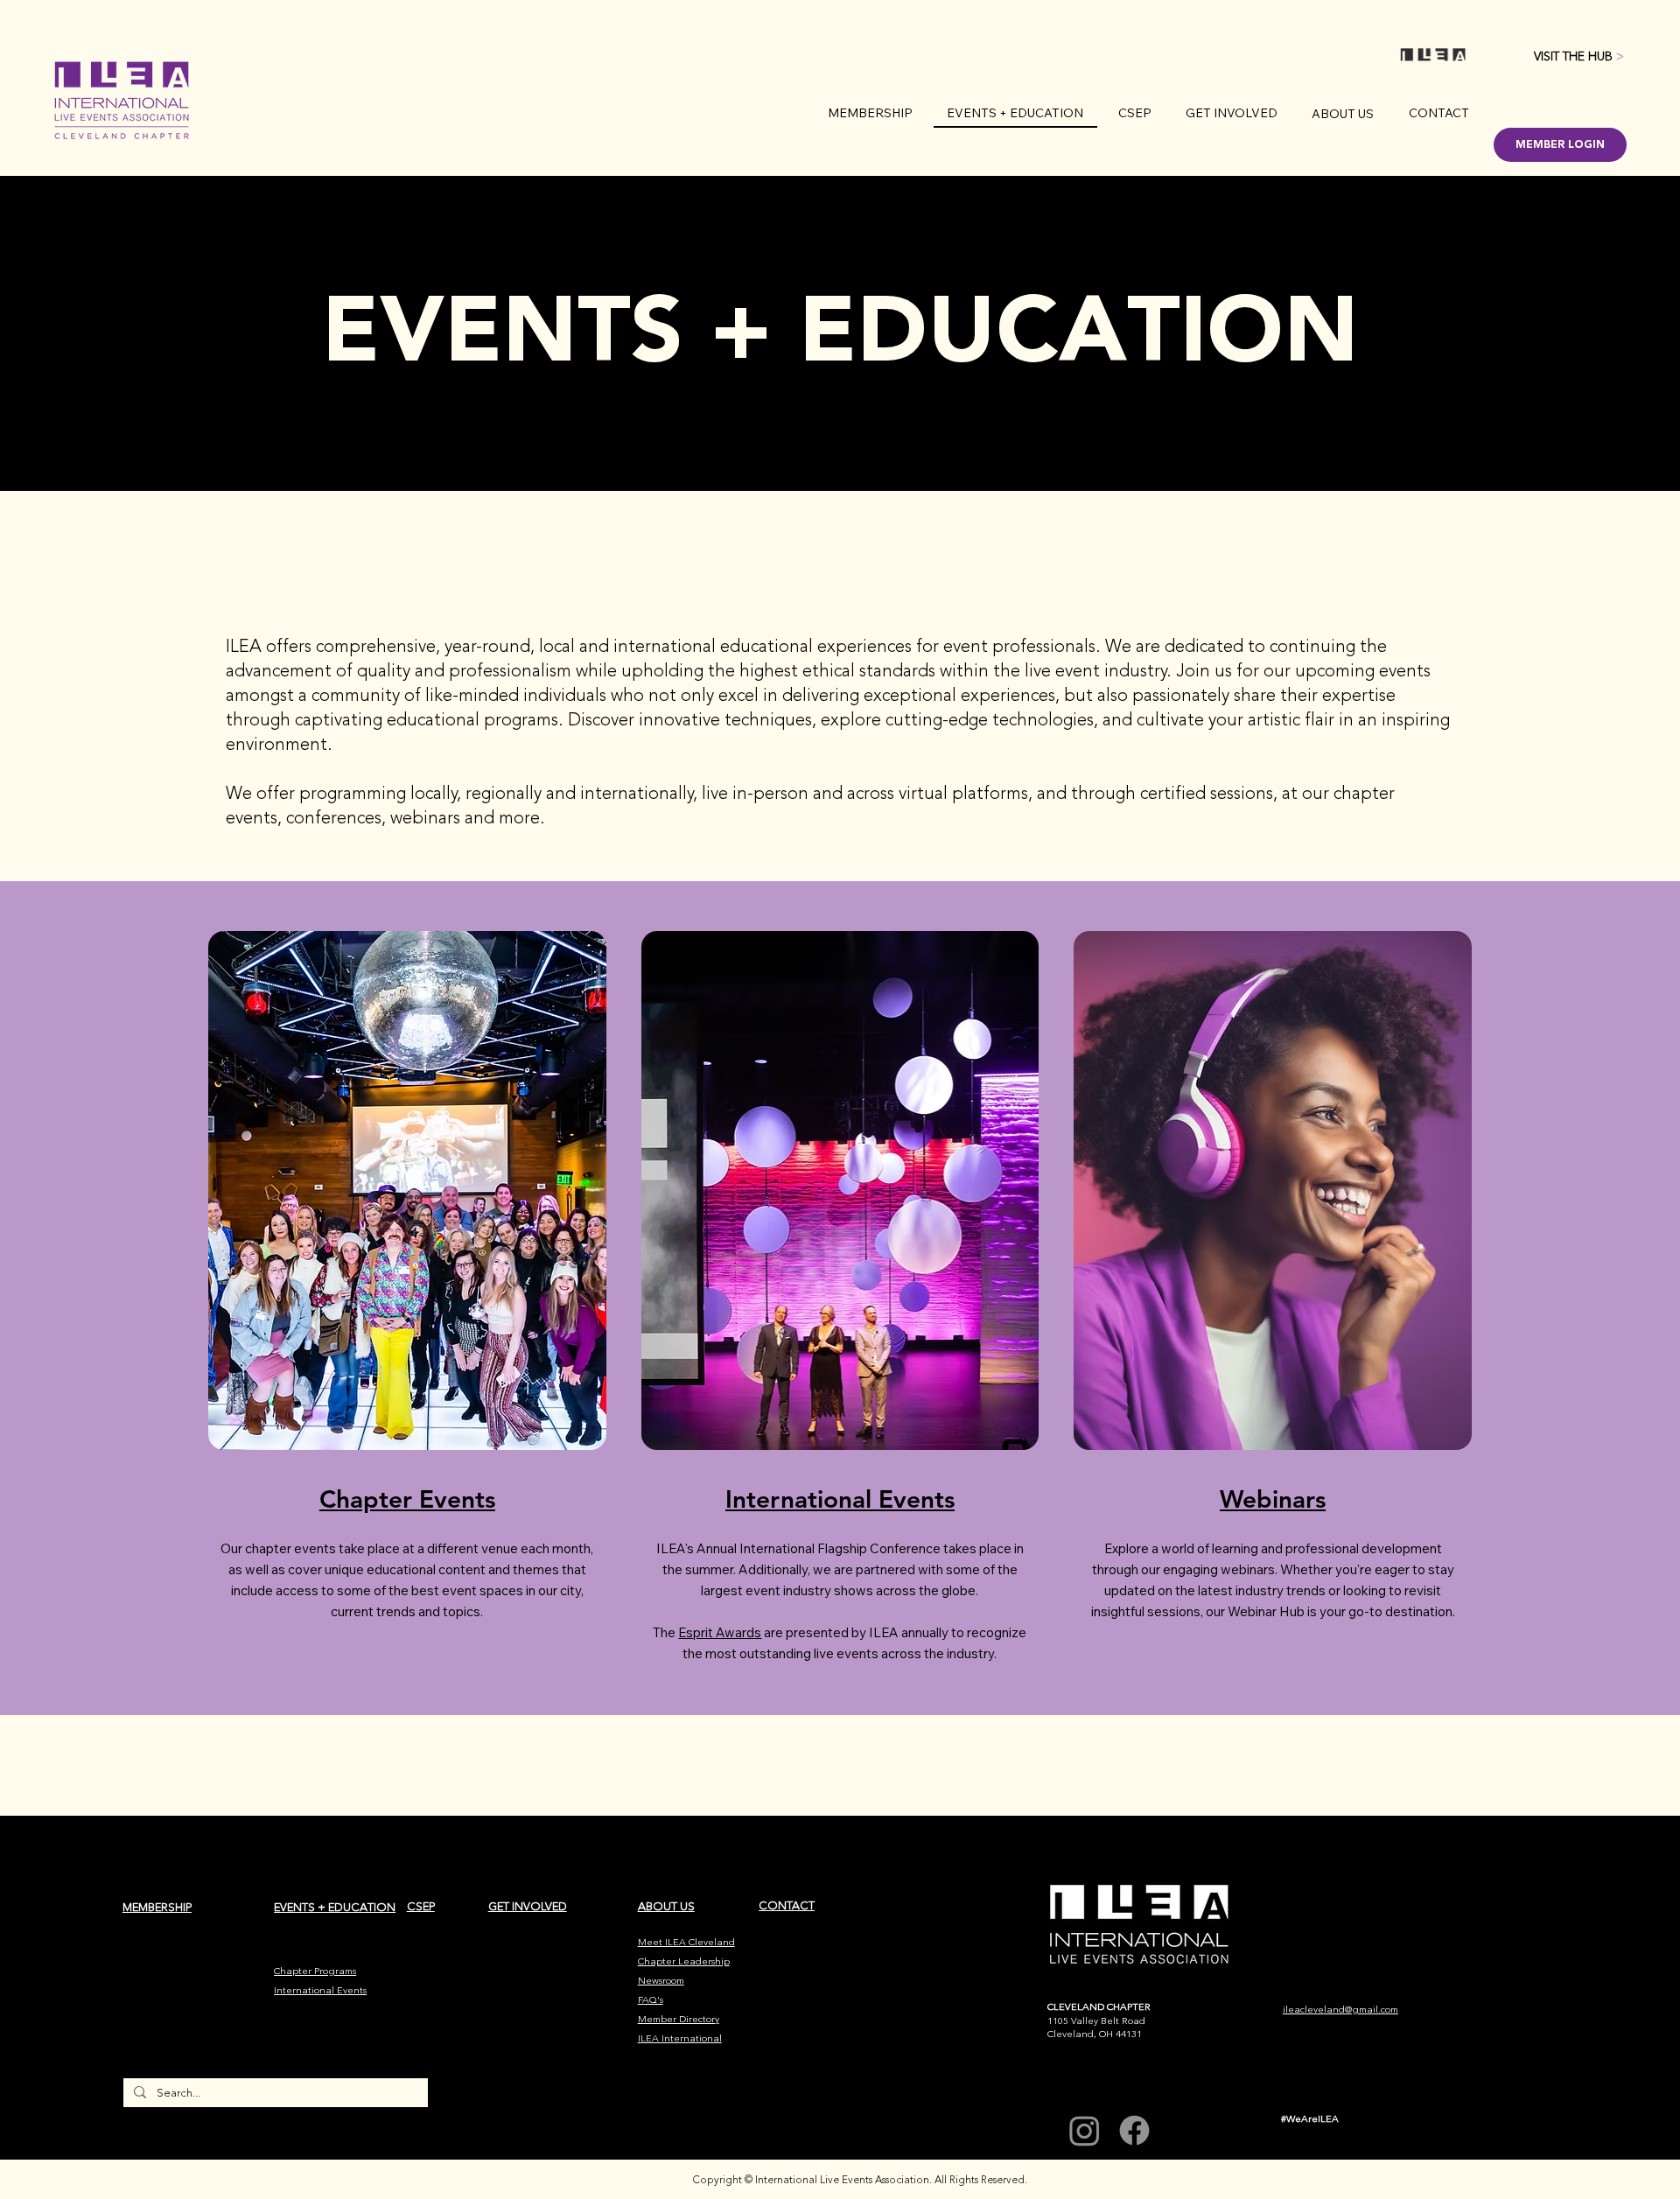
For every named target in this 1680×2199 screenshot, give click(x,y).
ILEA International (680, 2038)
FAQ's (651, 2000)
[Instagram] (1085, 2130)
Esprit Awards (720, 1632)
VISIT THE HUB (1579, 56)
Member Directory (679, 2019)
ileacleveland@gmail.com (1340, 2010)
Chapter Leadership (684, 1961)
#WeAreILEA (1310, 2119)
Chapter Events (407, 1499)
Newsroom (661, 1981)
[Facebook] (1134, 2130)
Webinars (1273, 1499)
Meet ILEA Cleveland (686, 1942)
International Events (840, 1499)
